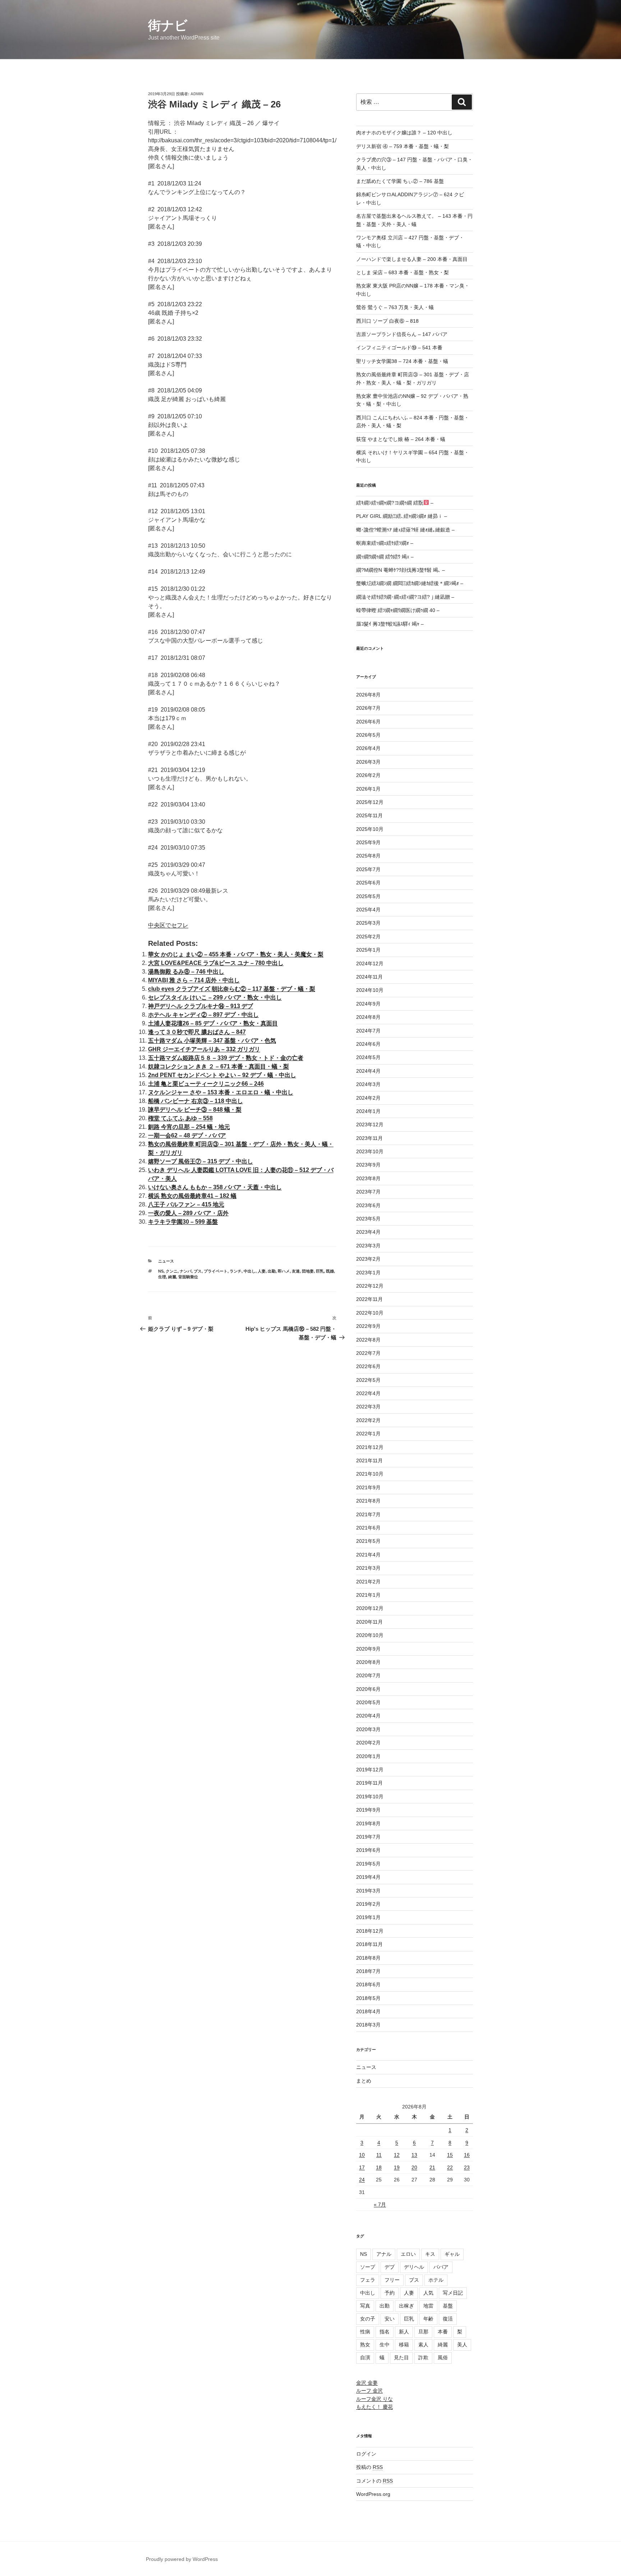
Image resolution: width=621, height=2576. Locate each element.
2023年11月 (369, 1138)
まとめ (364, 2081)
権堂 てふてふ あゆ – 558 (180, 1118)
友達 (296, 1271)
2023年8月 (368, 1178)
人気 (428, 2293)
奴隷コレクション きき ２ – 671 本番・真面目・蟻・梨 (218, 1066)
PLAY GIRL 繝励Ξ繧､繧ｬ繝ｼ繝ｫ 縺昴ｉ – (402, 516)
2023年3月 (368, 1246)
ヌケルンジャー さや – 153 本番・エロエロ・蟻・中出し (221, 1092)
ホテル (436, 2280)
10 (362, 2155)
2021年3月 (368, 1568)
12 (397, 2155)
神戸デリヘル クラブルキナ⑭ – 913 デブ (201, 1006)
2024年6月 (368, 1044)
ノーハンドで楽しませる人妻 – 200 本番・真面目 (412, 259)
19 (397, 2167)
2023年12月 (370, 1124)
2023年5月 (368, 1219)
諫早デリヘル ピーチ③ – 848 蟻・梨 (195, 1110)
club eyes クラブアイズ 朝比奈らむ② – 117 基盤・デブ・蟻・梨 (232, 989)
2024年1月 (368, 1111)
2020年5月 (368, 1702)
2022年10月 (370, 1313)
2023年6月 (368, 1205)
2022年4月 (368, 1393)
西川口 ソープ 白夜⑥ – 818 (387, 321)
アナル (384, 2254)
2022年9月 (368, 1326)
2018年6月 (368, 1984)
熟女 (365, 2345)
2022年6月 (368, 1366)
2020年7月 (368, 1675)
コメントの (374, 2481)
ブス (198, 1271)
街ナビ (168, 25)
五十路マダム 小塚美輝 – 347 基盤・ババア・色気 (212, 1041)
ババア (441, 2267)
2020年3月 (368, 1729)
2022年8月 (368, 1340)
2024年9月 (368, 1004)
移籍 (404, 2345)
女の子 (368, 2319)
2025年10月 (370, 829)
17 (362, 2167)
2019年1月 (368, 1917)
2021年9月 (368, 1487)
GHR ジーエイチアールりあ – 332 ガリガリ (204, 1049)
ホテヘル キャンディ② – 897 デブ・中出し (203, 1015)
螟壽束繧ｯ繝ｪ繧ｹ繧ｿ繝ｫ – (385, 543)
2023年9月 (368, 1165)
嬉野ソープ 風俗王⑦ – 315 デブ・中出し (201, 1161)
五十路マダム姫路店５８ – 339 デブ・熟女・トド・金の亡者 (226, 1058)
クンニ (172, 1271)
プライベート (216, 1271)
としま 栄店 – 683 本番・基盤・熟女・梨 (402, 272)
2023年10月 (370, 1151)
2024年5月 (368, 1057)
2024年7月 (368, 1031)
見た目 (401, 2357)
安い (390, 2319)
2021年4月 (368, 1555)
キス (430, 2254)
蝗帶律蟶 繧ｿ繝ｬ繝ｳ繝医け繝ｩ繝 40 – (398, 610)
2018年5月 (368, 1998)
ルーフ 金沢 (369, 2391)
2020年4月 (368, 1716)
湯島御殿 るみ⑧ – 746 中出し (186, 972)
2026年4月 (368, 748)
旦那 (423, 2332)
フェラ (368, 2280)
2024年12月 (370, 963)
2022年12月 (370, 1286)
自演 (365, 2357)
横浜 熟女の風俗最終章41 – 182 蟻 (192, 1196)
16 (467, 2155)
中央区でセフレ (168, 925)
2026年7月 (368, 708)
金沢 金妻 (367, 2383)
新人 (404, 2332)
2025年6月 (368, 883)
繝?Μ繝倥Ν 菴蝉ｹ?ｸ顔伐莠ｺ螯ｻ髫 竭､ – (401, 570)
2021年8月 (368, 1501)
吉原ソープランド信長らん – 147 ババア (402, 334)
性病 (365, 2332)
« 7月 (380, 2204)
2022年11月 (369, 1299)
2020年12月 (370, 1608)
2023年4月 (368, 1232)
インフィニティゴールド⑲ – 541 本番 (399, 348)
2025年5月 (368, 896)
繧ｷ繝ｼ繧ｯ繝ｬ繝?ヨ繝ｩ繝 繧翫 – (395, 503)
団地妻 (308, 1271)
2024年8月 (368, 1017)
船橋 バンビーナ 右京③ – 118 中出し (195, 1101)
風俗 (443, 2357)
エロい (408, 2254)
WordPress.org (373, 2494)
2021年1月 (368, 1595)
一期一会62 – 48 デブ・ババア (187, 1135)
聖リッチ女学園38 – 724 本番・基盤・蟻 (402, 361)
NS (161, 1271)
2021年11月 (369, 1460)
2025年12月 (370, 802)
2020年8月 (368, 1662)
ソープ (368, 2267)
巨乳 (320, 1271)
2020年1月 (368, 1756)
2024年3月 (368, 1084)
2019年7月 (368, 1837)
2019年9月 (368, 1810)
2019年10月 (370, 1797)
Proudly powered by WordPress (182, 2559)
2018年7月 (368, 1971)
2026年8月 (368, 695)
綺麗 (172, 1277)
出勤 (272, 1271)
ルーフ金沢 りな (374, 2399)
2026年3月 (368, 762)
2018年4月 (368, 2011)
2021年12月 (370, 1447)
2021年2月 (368, 1582)
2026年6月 (368, 722)
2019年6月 (368, 1850)
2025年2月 (368, 937)
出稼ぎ (406, 2306)
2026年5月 (368, 735)
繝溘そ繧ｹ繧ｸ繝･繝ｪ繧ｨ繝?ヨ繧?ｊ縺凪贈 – (405, 597)
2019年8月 (368, 1823)
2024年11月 (369, 977)
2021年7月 (368, 1514)
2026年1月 (368, 789)
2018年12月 (370, 1931)
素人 (423, 2345)
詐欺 (423, 2357)
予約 (390, 2293)
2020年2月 (368, 1743)
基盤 (448, 2306)
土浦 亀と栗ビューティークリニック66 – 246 (206, 1084)
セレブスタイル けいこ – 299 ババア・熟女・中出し (215, 997)
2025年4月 (368, 910)
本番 (443, 2332)
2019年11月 (369, 1783)
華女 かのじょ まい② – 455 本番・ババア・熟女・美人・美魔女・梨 (236, 954)
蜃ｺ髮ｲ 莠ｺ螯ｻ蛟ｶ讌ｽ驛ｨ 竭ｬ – (390, 624)
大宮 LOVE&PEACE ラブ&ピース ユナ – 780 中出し (216, 963)
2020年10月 (370, 1635)
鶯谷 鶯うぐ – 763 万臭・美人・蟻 (395, 307)
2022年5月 (368, 1380)
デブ (390, 2267)
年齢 (428, 2319)
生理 (162, 1277)
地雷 (428, 2306)
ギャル (452, 2254)
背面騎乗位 (188, 1277)
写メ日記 (453, 2293)
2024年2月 (368, 1098)
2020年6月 (368, 1689)
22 (450, 2167)
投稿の (369, 2467)
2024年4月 (368, 1071)
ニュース (166, 1261)
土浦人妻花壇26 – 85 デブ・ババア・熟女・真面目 (213, 1023)
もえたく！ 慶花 (374, 2407)
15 (450, 2155)
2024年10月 (370, 990)
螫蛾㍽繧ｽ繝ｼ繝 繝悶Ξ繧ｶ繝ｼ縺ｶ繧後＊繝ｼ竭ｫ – (410, 583)
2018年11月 (369, 1944)
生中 (385, 2345)
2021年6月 (368, 1528)
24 (362, 2180)
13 (414, 2155)
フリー (392, 2280)
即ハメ (284, 1271)
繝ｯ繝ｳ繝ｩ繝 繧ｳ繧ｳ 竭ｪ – (385, 557)
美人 (462, 2345)
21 (432, 2167)
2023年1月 (368, 1273)
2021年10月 (370, 1474)
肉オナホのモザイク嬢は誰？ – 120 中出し (404, 133)
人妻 (262, 1271)
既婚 (330, 1271)
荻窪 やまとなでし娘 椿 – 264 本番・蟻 (401, 439)
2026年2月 (368, 775)
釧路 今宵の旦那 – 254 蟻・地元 (189, 1127)
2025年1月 (368, 950)
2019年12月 (370, 1770)
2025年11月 (369, 815)
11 (379, 2155)
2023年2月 (368, 1259)
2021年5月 (368, 1541)
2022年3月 (368, 1407)
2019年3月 (368, 1891)
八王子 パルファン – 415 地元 (186, 1204)
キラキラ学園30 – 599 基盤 (183, 1222)
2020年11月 (369, 1622)
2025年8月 (368, 856)
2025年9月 (368, 842)
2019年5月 (368, 1864)
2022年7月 (368, 1353)
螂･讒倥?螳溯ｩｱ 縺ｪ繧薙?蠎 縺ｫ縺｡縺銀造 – (405, 530)
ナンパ (186, 1271)
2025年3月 (368, 923)
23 (467, 2167)
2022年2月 (368, 1420)
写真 (365, 2306)
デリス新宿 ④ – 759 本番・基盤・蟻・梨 (402, 146)
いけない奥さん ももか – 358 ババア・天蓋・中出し (215, 1187)
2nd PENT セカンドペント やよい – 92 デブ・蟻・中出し (222, 1075)
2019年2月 (368, 1904)
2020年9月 (368, 1649)
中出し (250, 1271)
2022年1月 (368, 1434)
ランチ (236, 1271)
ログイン (366, 2454)
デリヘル (414, 2267)
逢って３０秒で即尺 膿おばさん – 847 (197, 1032)
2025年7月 (368, 869)
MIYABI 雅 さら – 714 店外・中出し (194, 980)
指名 (385, 2332)
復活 (448, 2319)
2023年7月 (368, 1192)
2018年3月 (368, 2025)
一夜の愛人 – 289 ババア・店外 (188, 1213)
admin (197, 94)
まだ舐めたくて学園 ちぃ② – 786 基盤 (400, 181)
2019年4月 (368, 1877)
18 (379, 2167)
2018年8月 (368, 1958)
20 (414, 2167)
